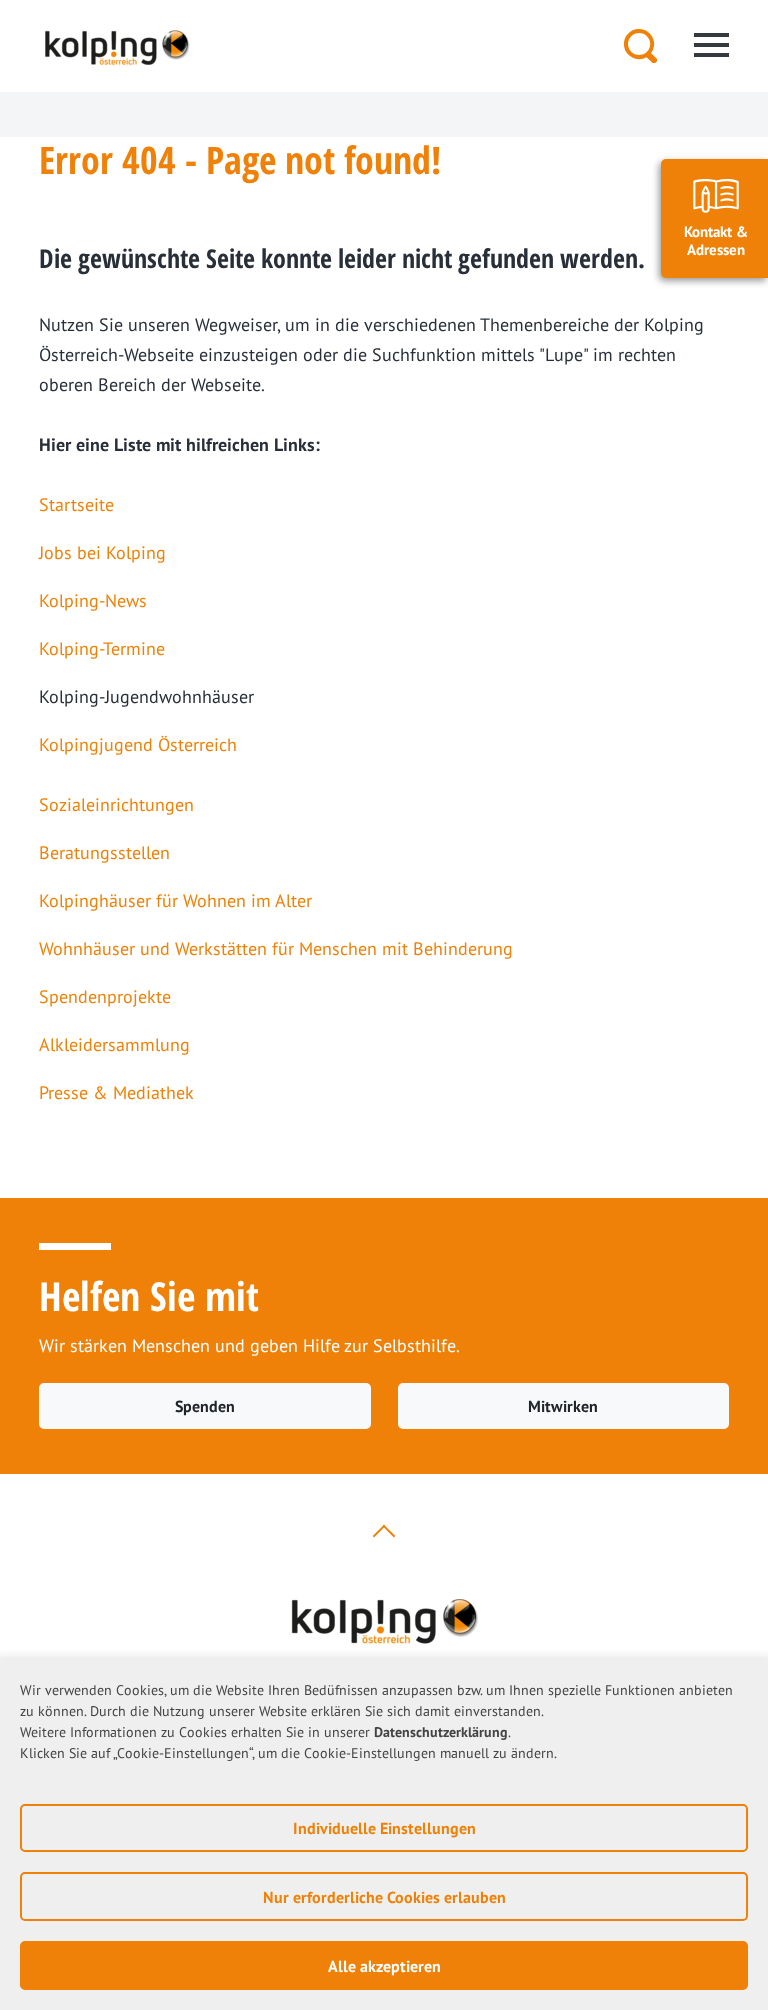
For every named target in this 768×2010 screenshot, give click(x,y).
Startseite (76, 504)
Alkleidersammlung (114, 1044)
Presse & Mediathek (116, 1092)
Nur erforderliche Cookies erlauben (384, 1897)
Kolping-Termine (102, 648)
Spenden (205, 1406)
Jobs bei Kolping (102, 552)
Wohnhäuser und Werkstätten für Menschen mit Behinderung (276, 948)
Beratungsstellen (104, 852)
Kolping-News (93, 600)
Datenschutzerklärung (441, 1732)
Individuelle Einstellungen (384, 1828)
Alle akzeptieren (384, 1966)
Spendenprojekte (105, 996)
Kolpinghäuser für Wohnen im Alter (175, 900)
